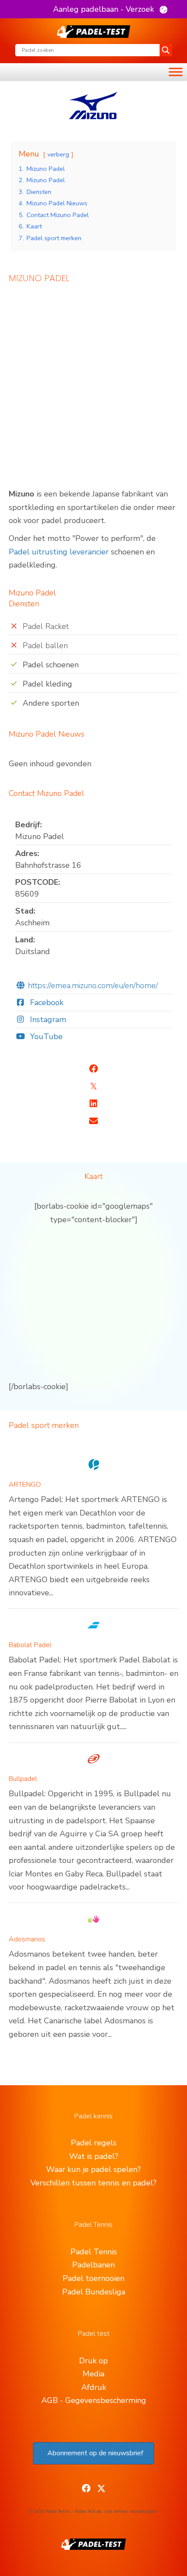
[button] (110, 9)
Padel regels (94, 2143)
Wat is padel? (94, 2156)
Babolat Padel (30, 1645)
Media (93, 2374)
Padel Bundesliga (94, 2292)
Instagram (47, 1020)
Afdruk (94, 2387)
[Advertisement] (93, 390)
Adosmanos (27, 1939)
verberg (58, 154)
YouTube (45, 1037)
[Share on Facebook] (93, 1069)
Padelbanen (93, 2265)
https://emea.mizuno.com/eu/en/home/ (93, 986)
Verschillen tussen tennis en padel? (93, 2183)
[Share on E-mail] (93, 1121)
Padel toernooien (93, 2278)
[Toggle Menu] (176, 72)
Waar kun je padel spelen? (93, 2169)
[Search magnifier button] (166, 50)
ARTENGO (25, 1485)
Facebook (46, 1003)
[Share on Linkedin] (93, 1104)
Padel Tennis (94, 2252)
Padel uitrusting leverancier (59, 552)
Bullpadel (23, 1779)
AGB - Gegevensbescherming (94, 2400)
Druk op (93, 2361)
